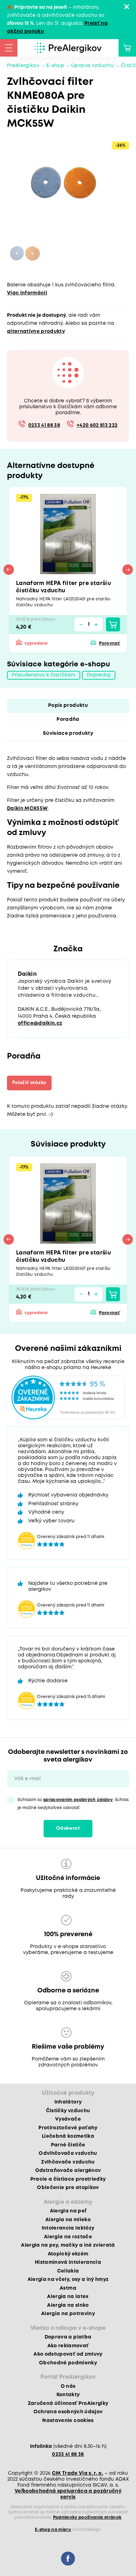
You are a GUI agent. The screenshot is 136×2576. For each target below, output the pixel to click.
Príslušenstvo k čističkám (44, 675)
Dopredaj (99, 675)
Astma (68, 2288)
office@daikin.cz (40, 1023)
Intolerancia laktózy (68, 2228)
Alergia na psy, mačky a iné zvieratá (68, 2245)
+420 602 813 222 (97, 425)
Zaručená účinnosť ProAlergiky (68, 2403)
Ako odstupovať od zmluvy (68, 2354)
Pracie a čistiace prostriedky (68, 2179)
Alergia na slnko (68, 2305)
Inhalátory (68, 2102)
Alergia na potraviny (68, 2314)
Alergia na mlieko (68, 2220)
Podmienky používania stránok (87, 2518)
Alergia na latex (68, 2297)
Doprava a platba (68, 2337)
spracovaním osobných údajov (78, 1800)
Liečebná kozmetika (68, 2136)
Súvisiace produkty (68, 733)
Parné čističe (68, 2145)
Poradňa (68, 719)
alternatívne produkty (36, 331)
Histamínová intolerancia (68, 2262)
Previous (9, 570)
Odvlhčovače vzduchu (68, 2153)
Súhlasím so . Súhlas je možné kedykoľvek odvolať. (73, 1804)
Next (128, 570)
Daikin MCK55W (27, 808)
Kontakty (68, 2395)
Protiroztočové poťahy (68, 2128)
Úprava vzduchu (93, 66)
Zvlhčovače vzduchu (68, 2162)
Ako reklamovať (68, 2346)
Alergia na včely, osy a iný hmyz (68, 2279)
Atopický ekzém (68, 2254)
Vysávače (68, 2119)
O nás (68, 2386)
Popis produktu (68, 705)
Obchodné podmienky (68, 2363)
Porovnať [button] (109, 643)
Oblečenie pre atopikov (68, 2188)
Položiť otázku (29, 1083)
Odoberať (68, 1828)
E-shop (55, 66)
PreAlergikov (23, 66)
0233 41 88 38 (44, 425)
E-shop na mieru (53, 2530)
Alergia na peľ (68, 2211)
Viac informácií (27, 293)
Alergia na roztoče (68, 2237)
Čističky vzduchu (68, 2111)
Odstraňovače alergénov (68, 2171)
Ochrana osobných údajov (68, 2412)
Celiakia (68, 2271)
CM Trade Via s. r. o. (78, 2473)
